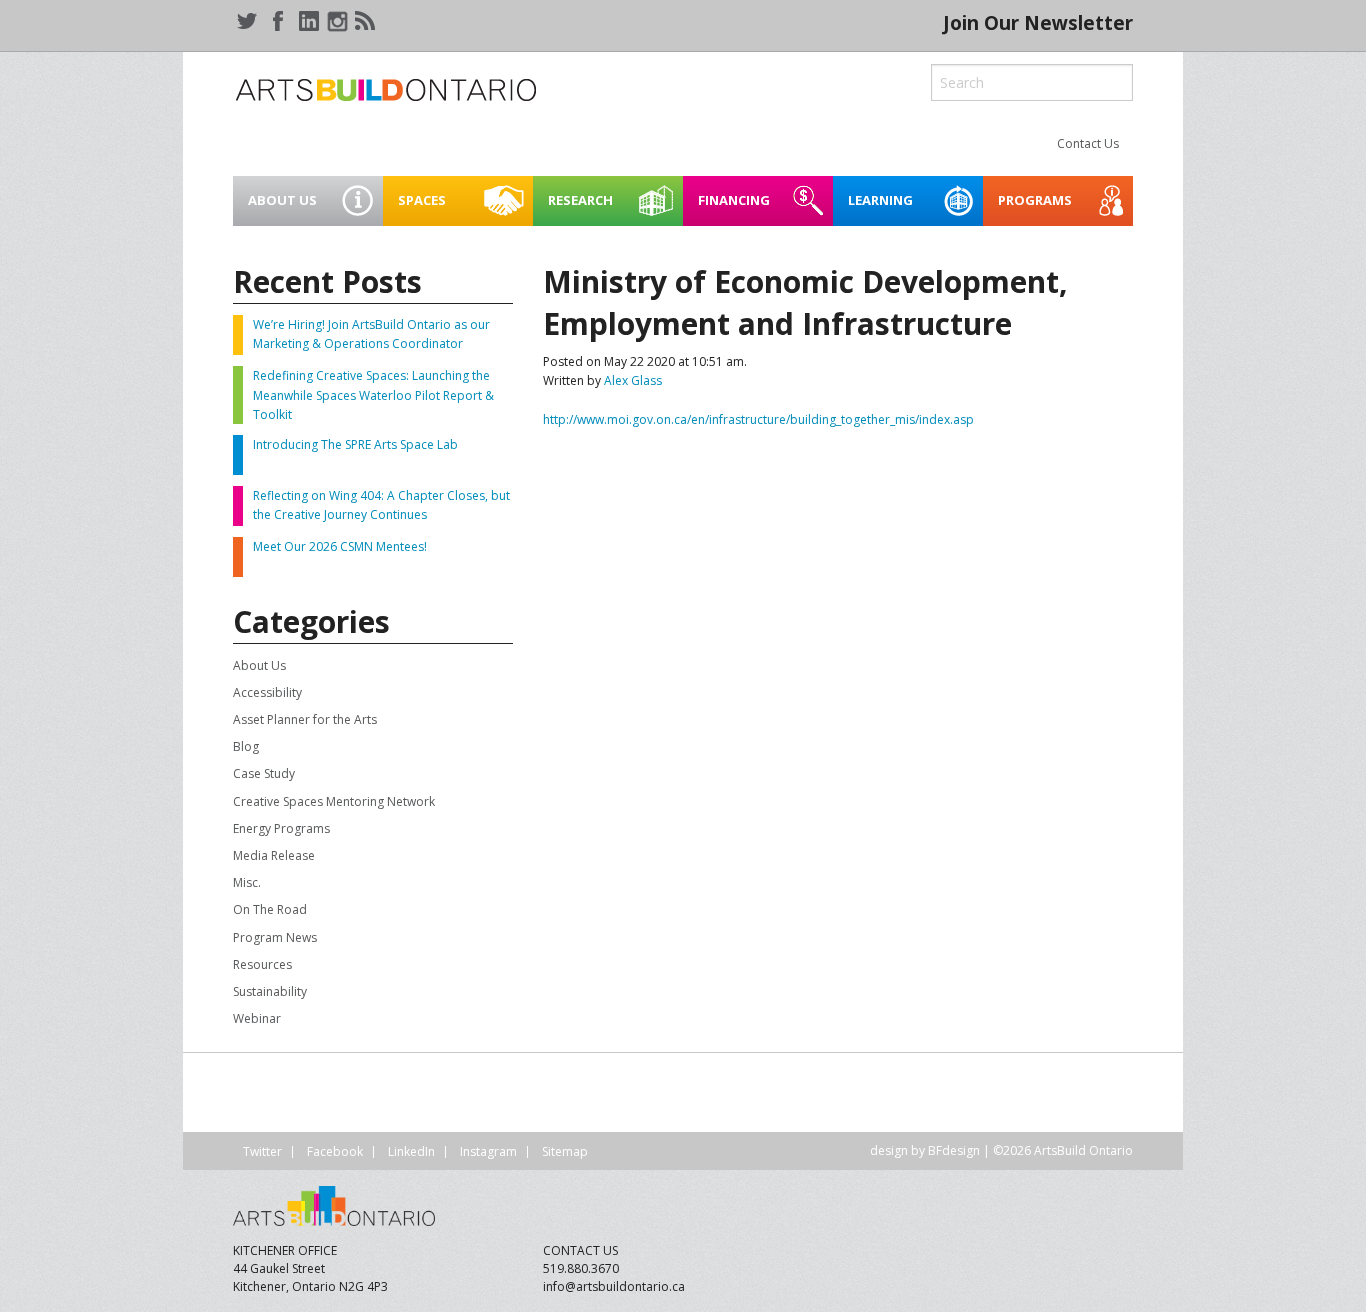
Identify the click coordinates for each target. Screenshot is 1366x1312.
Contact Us (1088, 143)
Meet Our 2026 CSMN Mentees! (340, 546)
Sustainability (270, 991)
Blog (246, 746)
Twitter (262, 1151)
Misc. (247, 882)
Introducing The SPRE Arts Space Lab (355, 444)
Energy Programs (281, 828)
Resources (262, 964)
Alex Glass (633, 380)
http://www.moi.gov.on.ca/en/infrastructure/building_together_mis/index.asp (758, 419)
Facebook (335, 1151)
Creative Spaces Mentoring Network (334, 801)
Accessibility (267, 692)
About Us (259, 665)
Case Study (264, 773)
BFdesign (954, 1150)
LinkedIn (411, 1151)
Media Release (274, 855)
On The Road (270, 909)
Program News (275, 937)
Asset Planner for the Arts (305, 719)
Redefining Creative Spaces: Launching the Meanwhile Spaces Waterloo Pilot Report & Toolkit (373, 394)
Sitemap (565, 1151)
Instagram (488, 1151)
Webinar (257, 1018)
